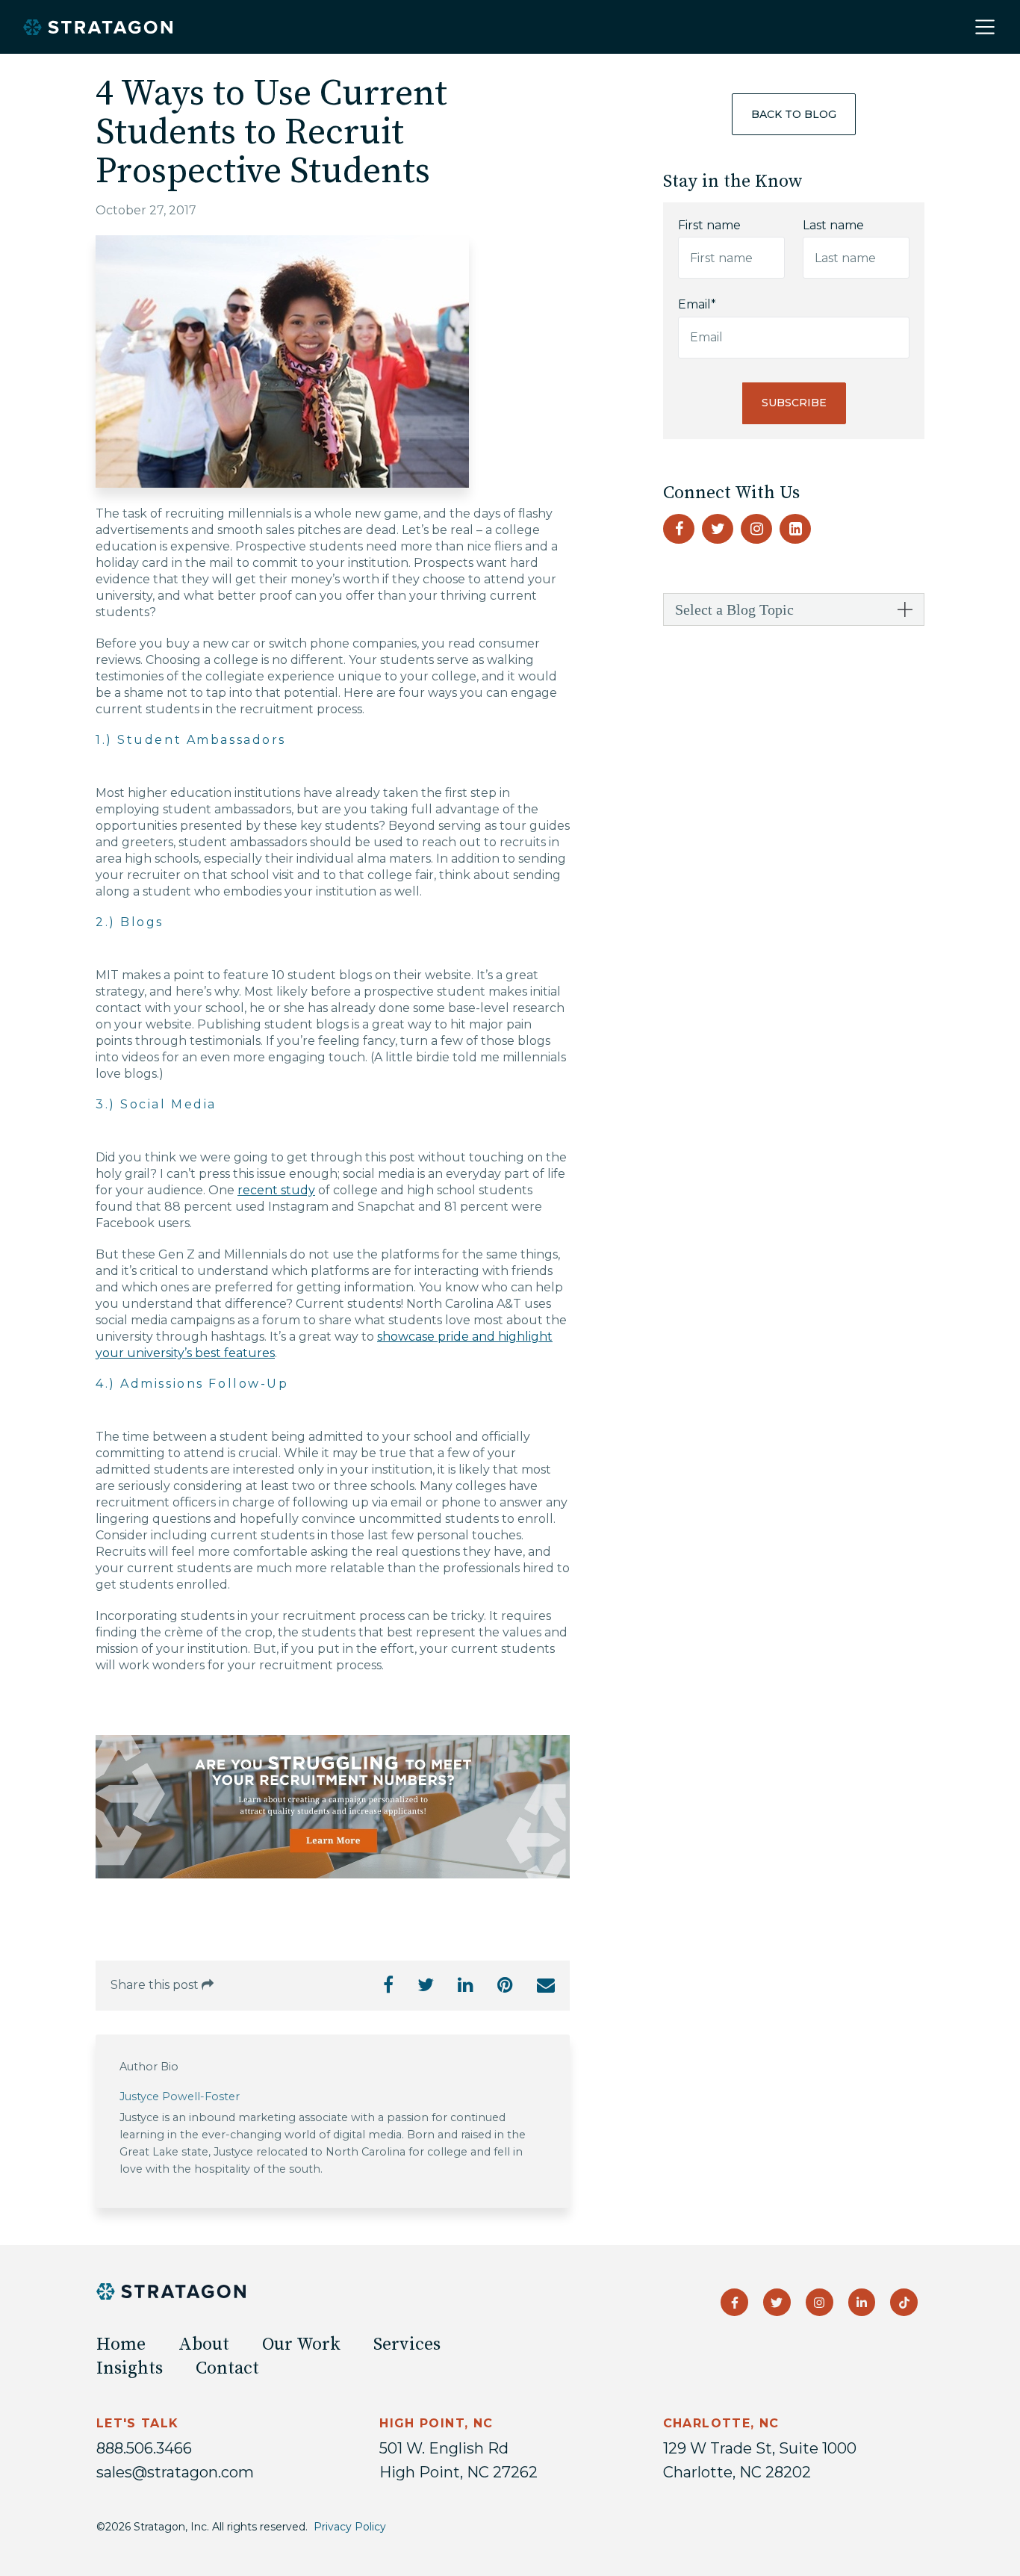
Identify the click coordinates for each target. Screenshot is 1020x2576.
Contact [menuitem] (227, 2368)
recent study (276, 1190)
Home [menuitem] (121, 2344)
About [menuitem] (204, 2344)
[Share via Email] (546, 1987)
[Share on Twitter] (426, 1987)
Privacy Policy (350, 2527)
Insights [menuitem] (130, 2368)
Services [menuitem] (407, 2344)
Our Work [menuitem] (301, 2344)
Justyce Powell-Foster (180, 2097)
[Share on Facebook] (388, 1987)
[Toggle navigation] (985, 27)
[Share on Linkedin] (466, 1987)
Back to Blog (794, 114)
